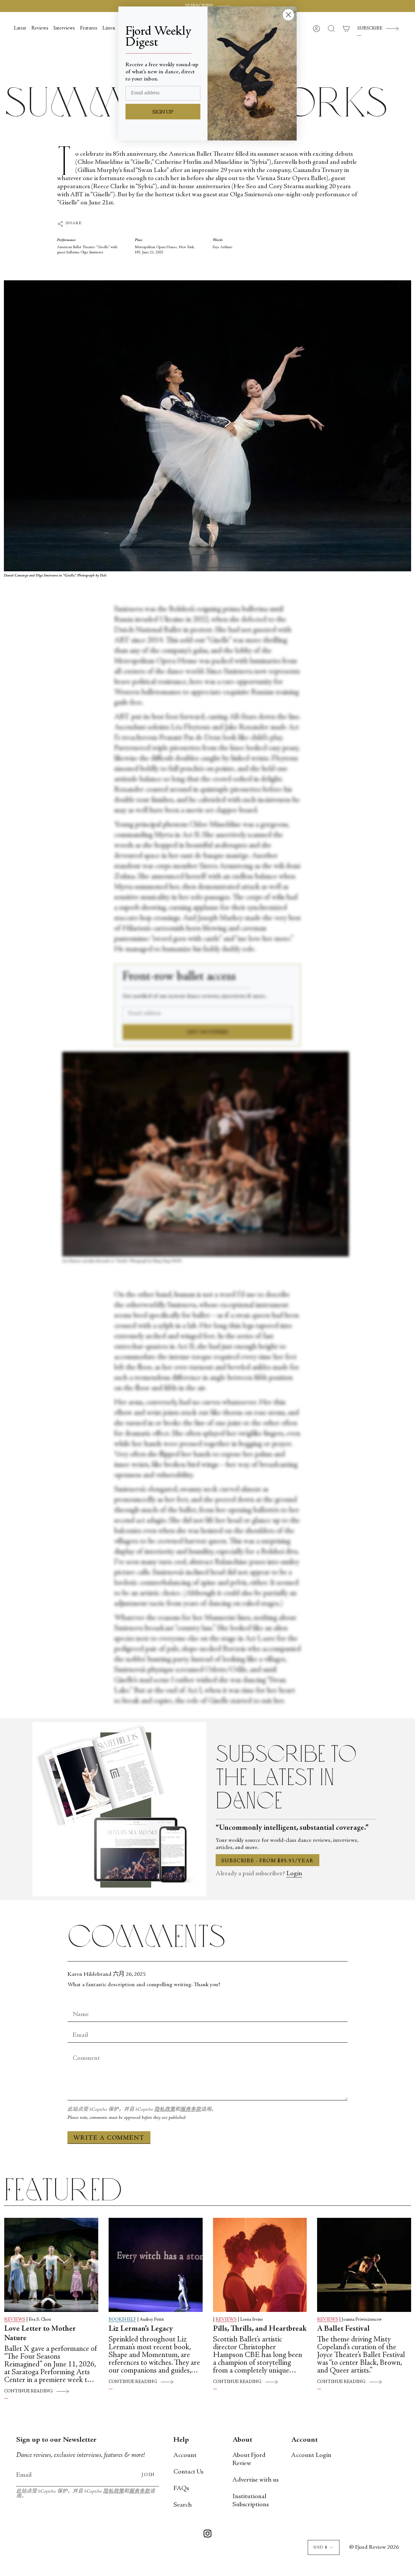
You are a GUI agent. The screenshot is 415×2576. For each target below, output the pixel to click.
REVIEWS (15, 2320)
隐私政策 (165, 2110)
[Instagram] (207, 2535)
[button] (331, 29)
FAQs (181, 2489)
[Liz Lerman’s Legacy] (156, 2265)
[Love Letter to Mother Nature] (51, 2265)
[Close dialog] (288, 15)
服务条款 (191, 2110)
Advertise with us (255, 2480)
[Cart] (346, 29)
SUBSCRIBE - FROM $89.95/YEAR (267, 1861)
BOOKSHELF (122, 2320)
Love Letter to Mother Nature (40, 2334)
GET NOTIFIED (208, 1032)
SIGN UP (163, 112)
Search (183, 2505)
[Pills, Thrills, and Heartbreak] (260, 2265)
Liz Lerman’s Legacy (141, 2329)
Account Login (311, 2455)
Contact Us (188, 2472)
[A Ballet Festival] (364, 2265)
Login (294, 1874)
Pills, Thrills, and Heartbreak (260, 2329)
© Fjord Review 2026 (374, 2547)
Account (185, 2455)
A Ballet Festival (343, 2329)
